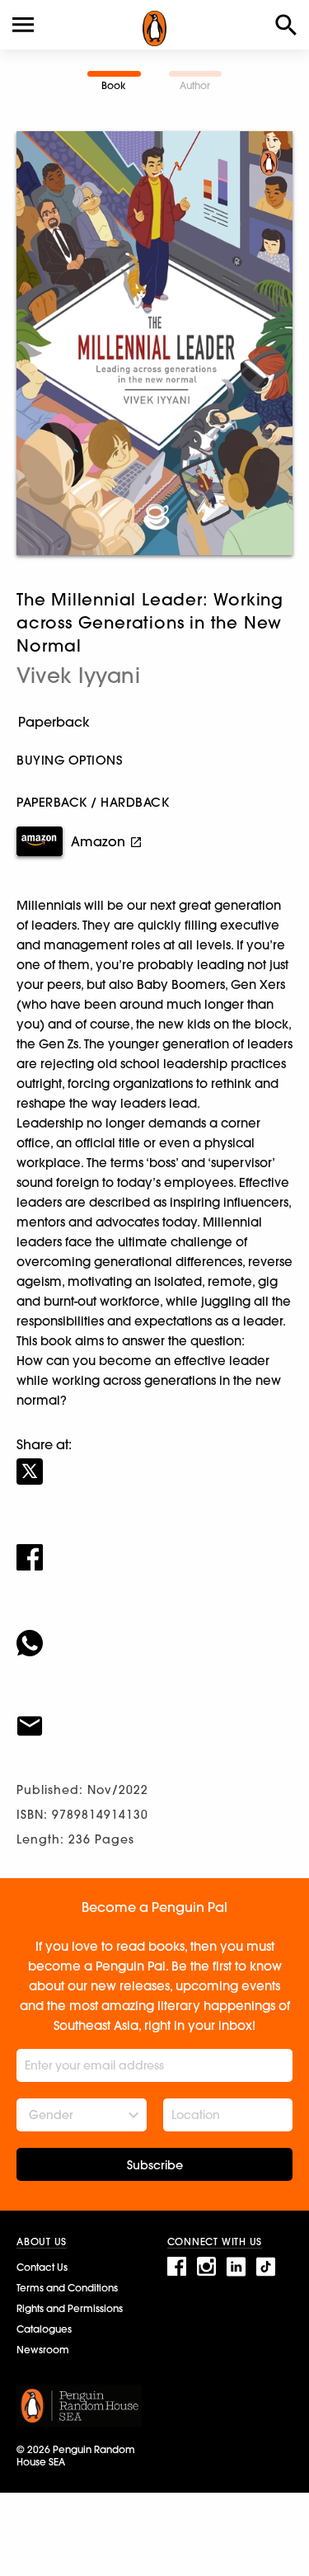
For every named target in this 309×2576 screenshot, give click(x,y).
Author (195, 85)
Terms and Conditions (67, 2288)
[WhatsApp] (154, 1632)
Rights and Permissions (70, 2308)
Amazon (98, 841)
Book (114, 85)
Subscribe (155, 2165)
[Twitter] (154, 1461)
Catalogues (44, 2329)
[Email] (154, 1716)
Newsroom (43, 2350)
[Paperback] (154, 722)
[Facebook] (154, 1547)
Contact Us (42, 2267)
